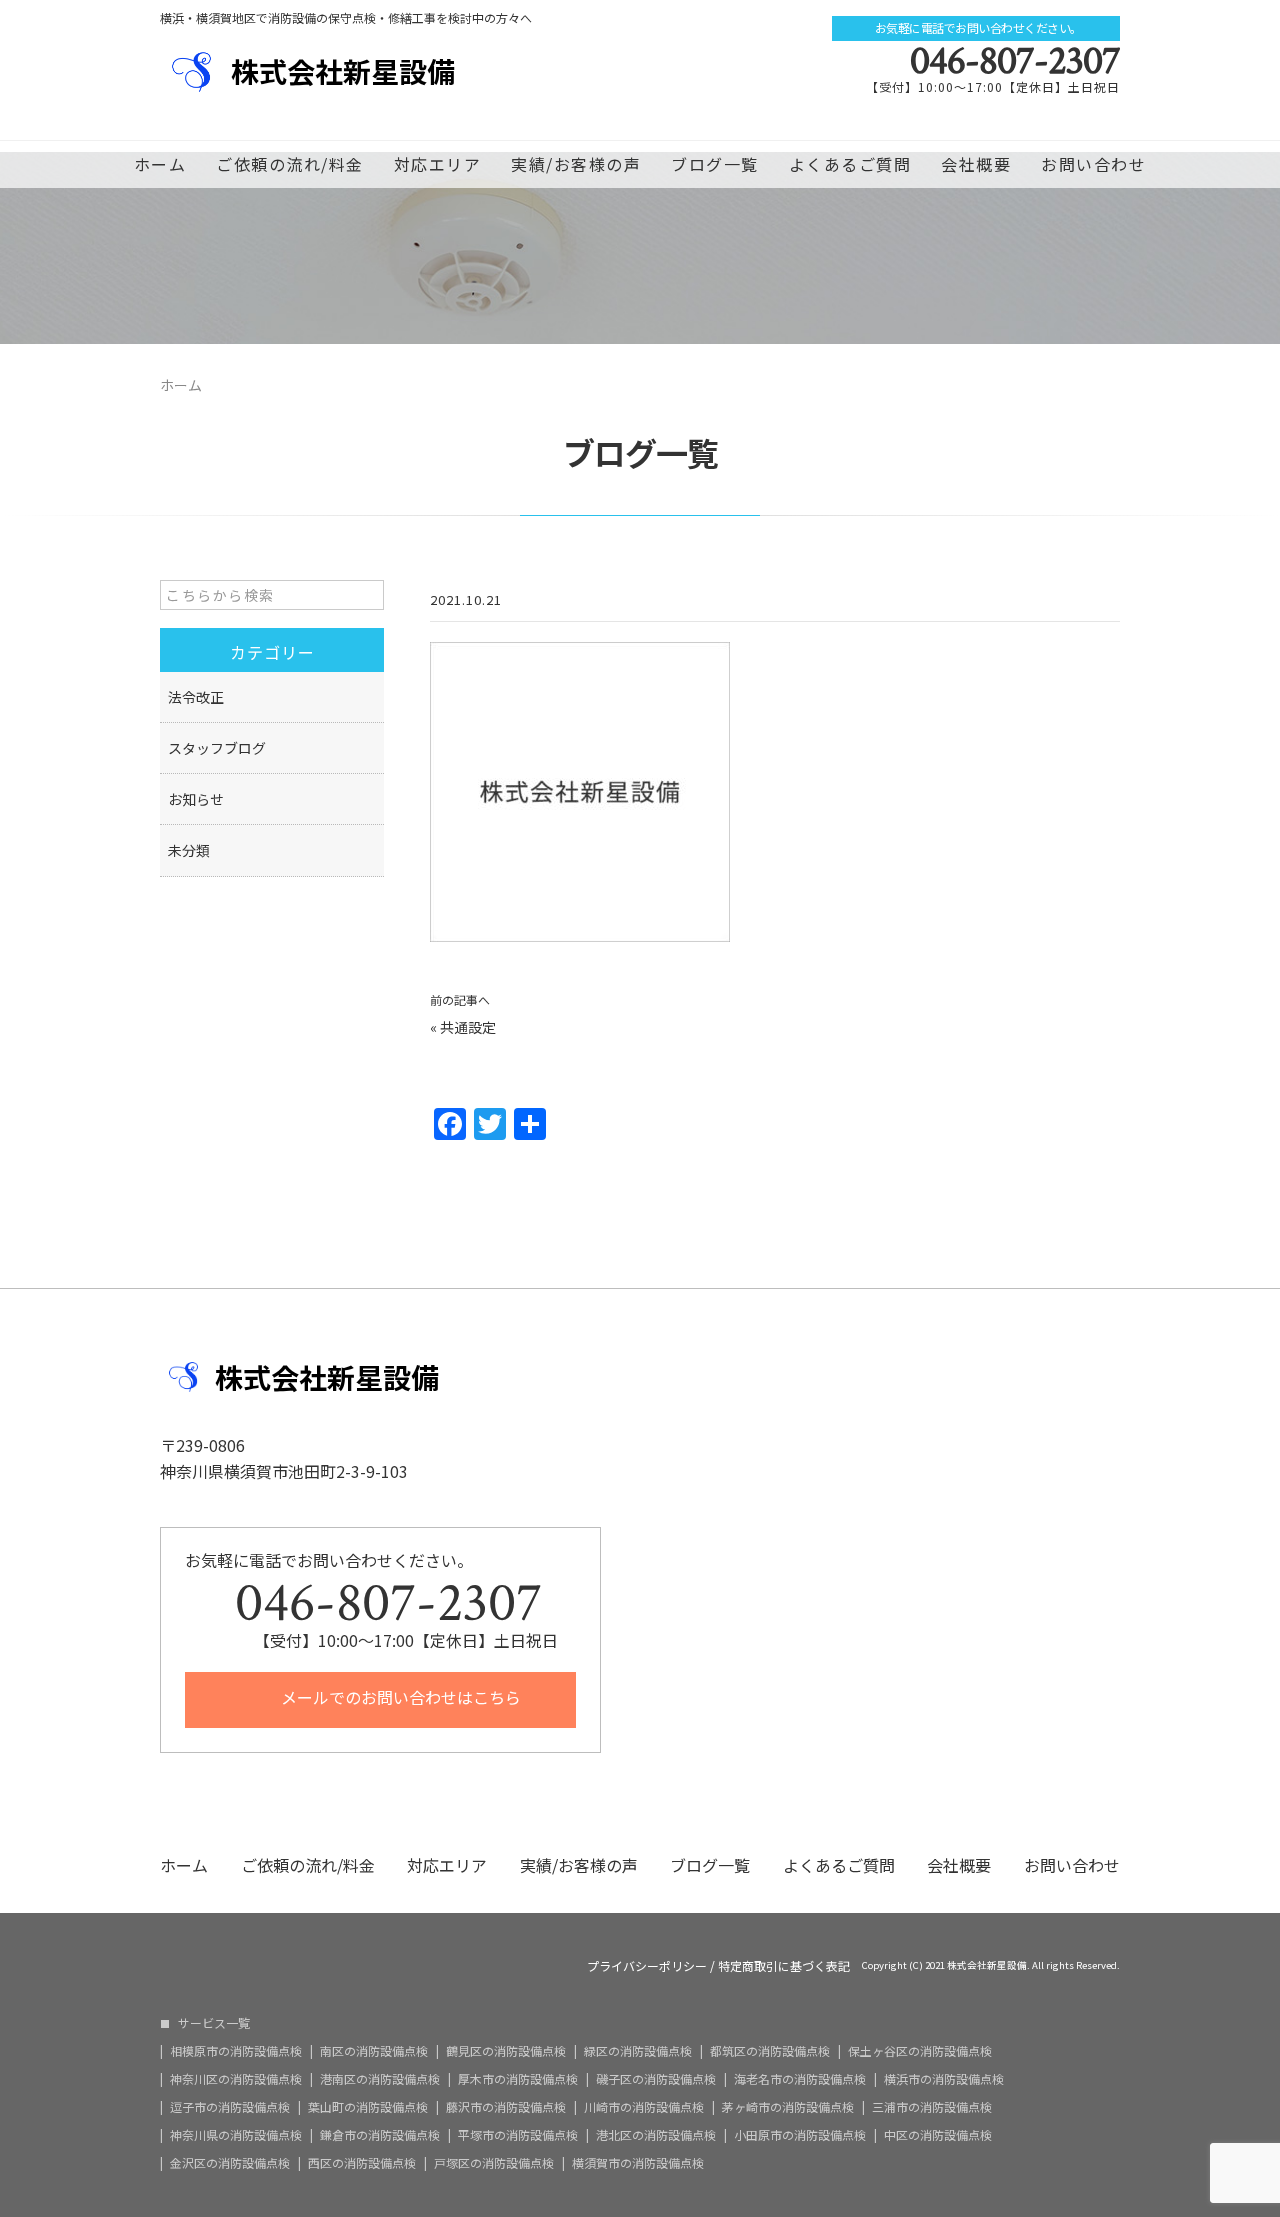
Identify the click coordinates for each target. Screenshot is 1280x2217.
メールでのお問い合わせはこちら (399, 1697)
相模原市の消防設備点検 (236, 2051)
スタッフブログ (217, 748)
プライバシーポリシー (647, 1966)
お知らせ (196, 799)
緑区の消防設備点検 (638, 2051)
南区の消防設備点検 (374, 2051)
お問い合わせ (1093, 164)
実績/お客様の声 (576, 164)
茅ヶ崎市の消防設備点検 (788, 2107)
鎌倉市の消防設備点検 (380, 2135)
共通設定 (468, 1027)
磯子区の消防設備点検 (656, 2079)
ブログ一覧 (715, 164)
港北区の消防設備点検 (656, 2135)
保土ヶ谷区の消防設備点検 (920, 2051)
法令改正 (196, 697)
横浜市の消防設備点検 (944, 2079)
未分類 (189, 850)
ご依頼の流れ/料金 (290, 164)
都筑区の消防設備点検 (770, 2051)
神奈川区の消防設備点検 (236, 2079)
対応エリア (438, 164)
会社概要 (976, 164)
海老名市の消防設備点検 (800, 2079)
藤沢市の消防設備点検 (506, 2107)
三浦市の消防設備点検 (932, 2107)
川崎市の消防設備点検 (644, 2107)
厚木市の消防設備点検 (518, 2079)
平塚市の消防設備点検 (518, 2135)
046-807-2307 (1015, 61)
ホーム (160, 164)
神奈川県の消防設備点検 (236, 2135)
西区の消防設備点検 (362, 2163)
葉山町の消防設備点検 (368, 2107)
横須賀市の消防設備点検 (638, 2163)
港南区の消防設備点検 (380, 2079)
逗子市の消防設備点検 (230, 2107)
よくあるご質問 (850, 164)
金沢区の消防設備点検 (230, 2163)
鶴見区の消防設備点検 (506, 2051)
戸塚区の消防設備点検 (494, 2163)
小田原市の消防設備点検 (800, 2135)
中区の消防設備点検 (938, 2135)
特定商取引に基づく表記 (784, 1966)
